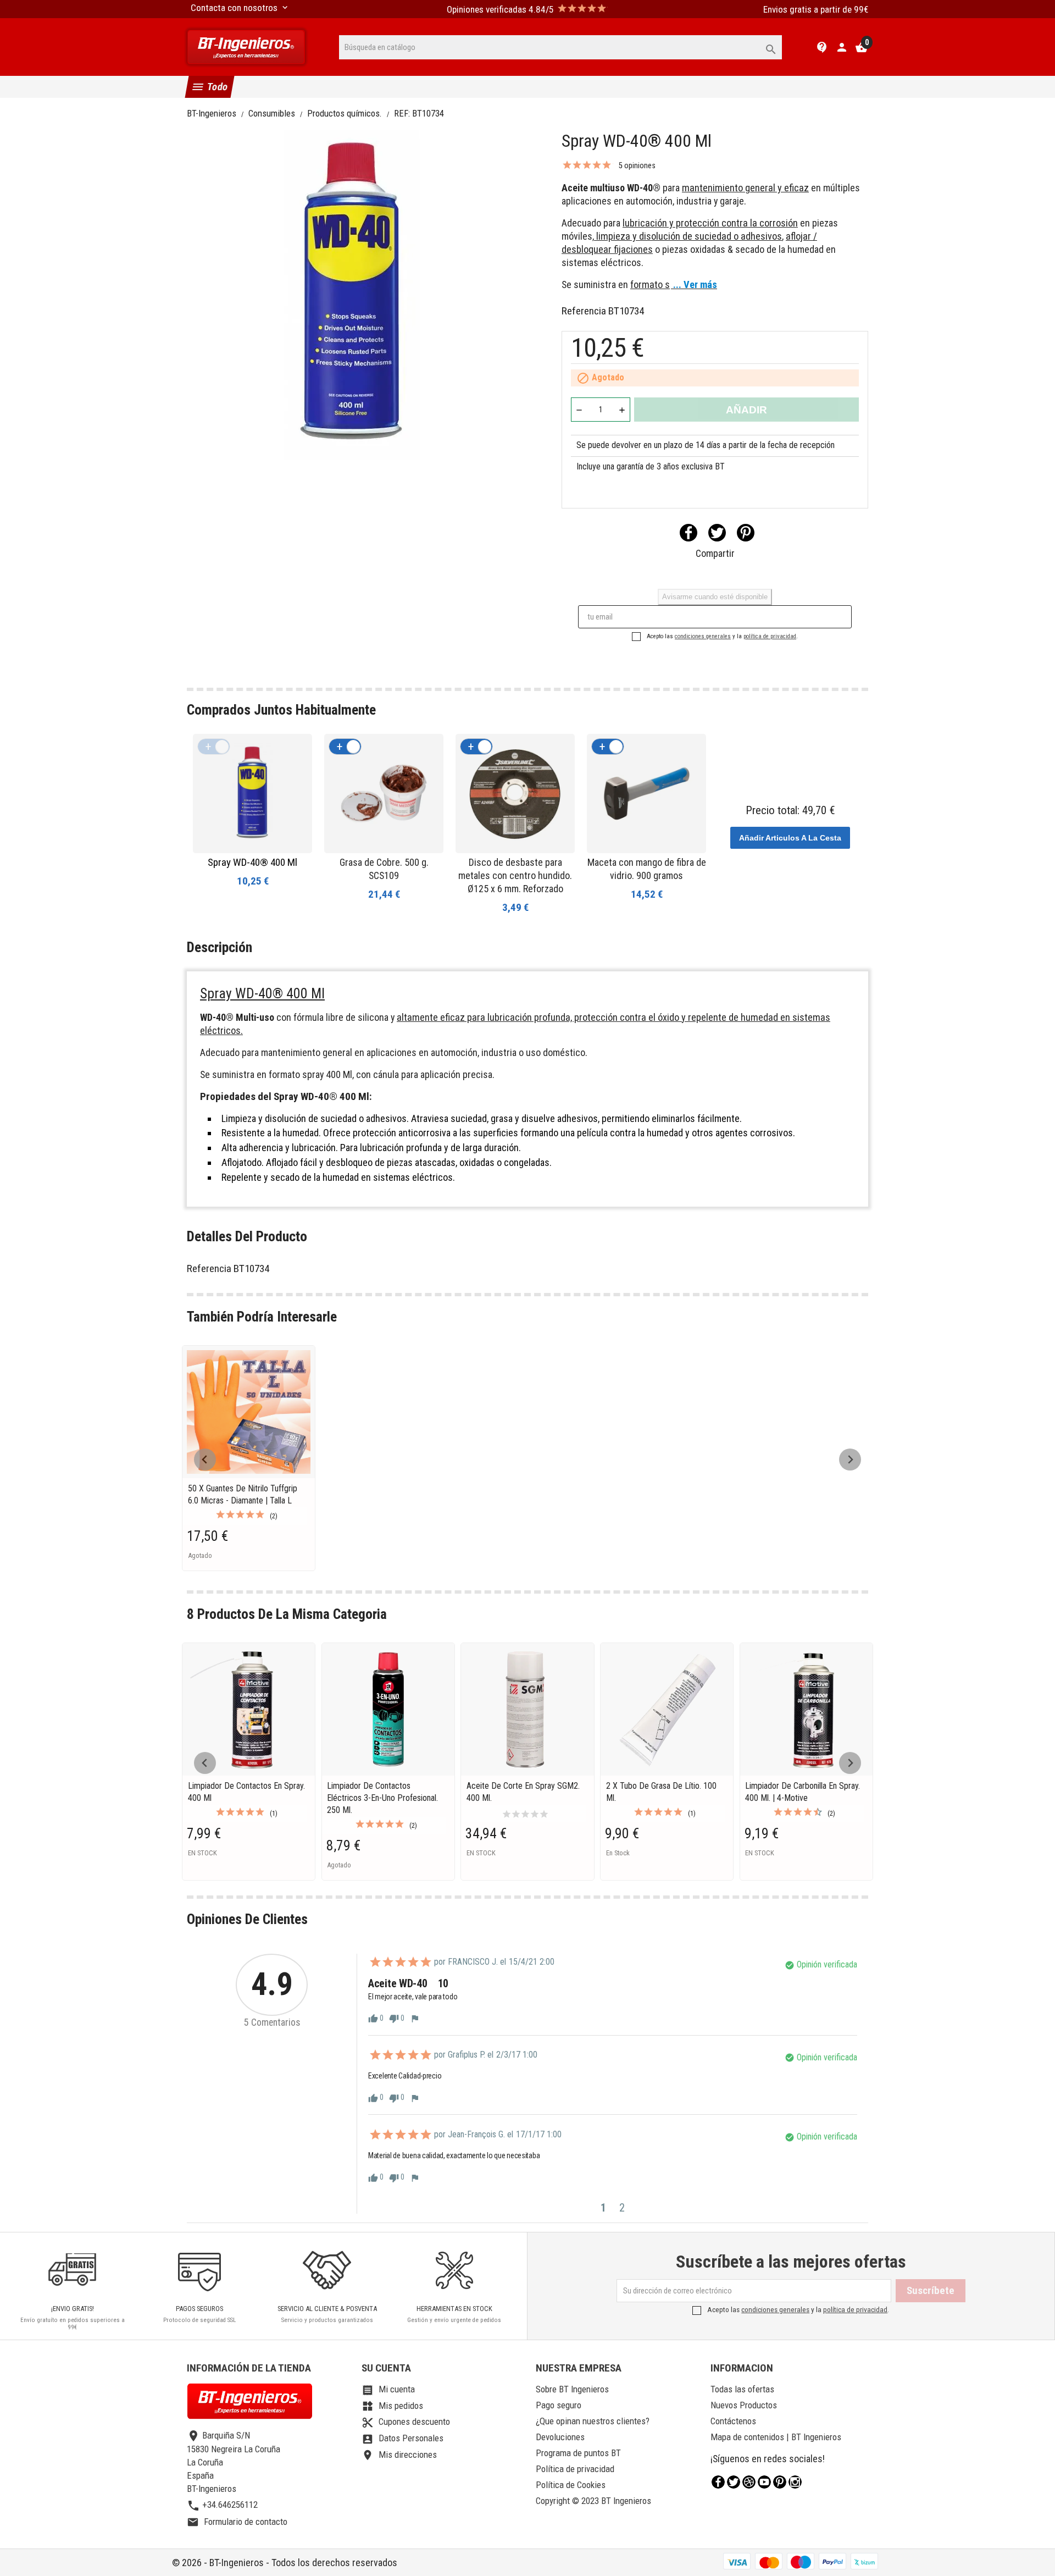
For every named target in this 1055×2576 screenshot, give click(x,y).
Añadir (746, 410)
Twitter (734, 2482)
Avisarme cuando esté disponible (715, 597)
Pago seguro (559, 2405)
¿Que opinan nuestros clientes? (593, 2421)
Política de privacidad (575, 2469)
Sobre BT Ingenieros (572, 2389)
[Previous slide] (205, 1460)
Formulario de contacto (237, 2522)
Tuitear (717, 533)
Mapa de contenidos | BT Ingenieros (776, 2437)
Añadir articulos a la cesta (790, 838)
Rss (749, 2482)
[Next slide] (850, 1460)
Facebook (718, 2482)
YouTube (764, 2482)
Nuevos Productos (744, 2405)
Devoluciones (560, 2437)
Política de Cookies (571, 2485)
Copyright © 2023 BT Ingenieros (593, 2501)
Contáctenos (733, 2421)
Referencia (584, 311)
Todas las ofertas (742, 2389)
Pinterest (746, 533)
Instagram (795, 2482)
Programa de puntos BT (578, 2453)
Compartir (688, 533)
